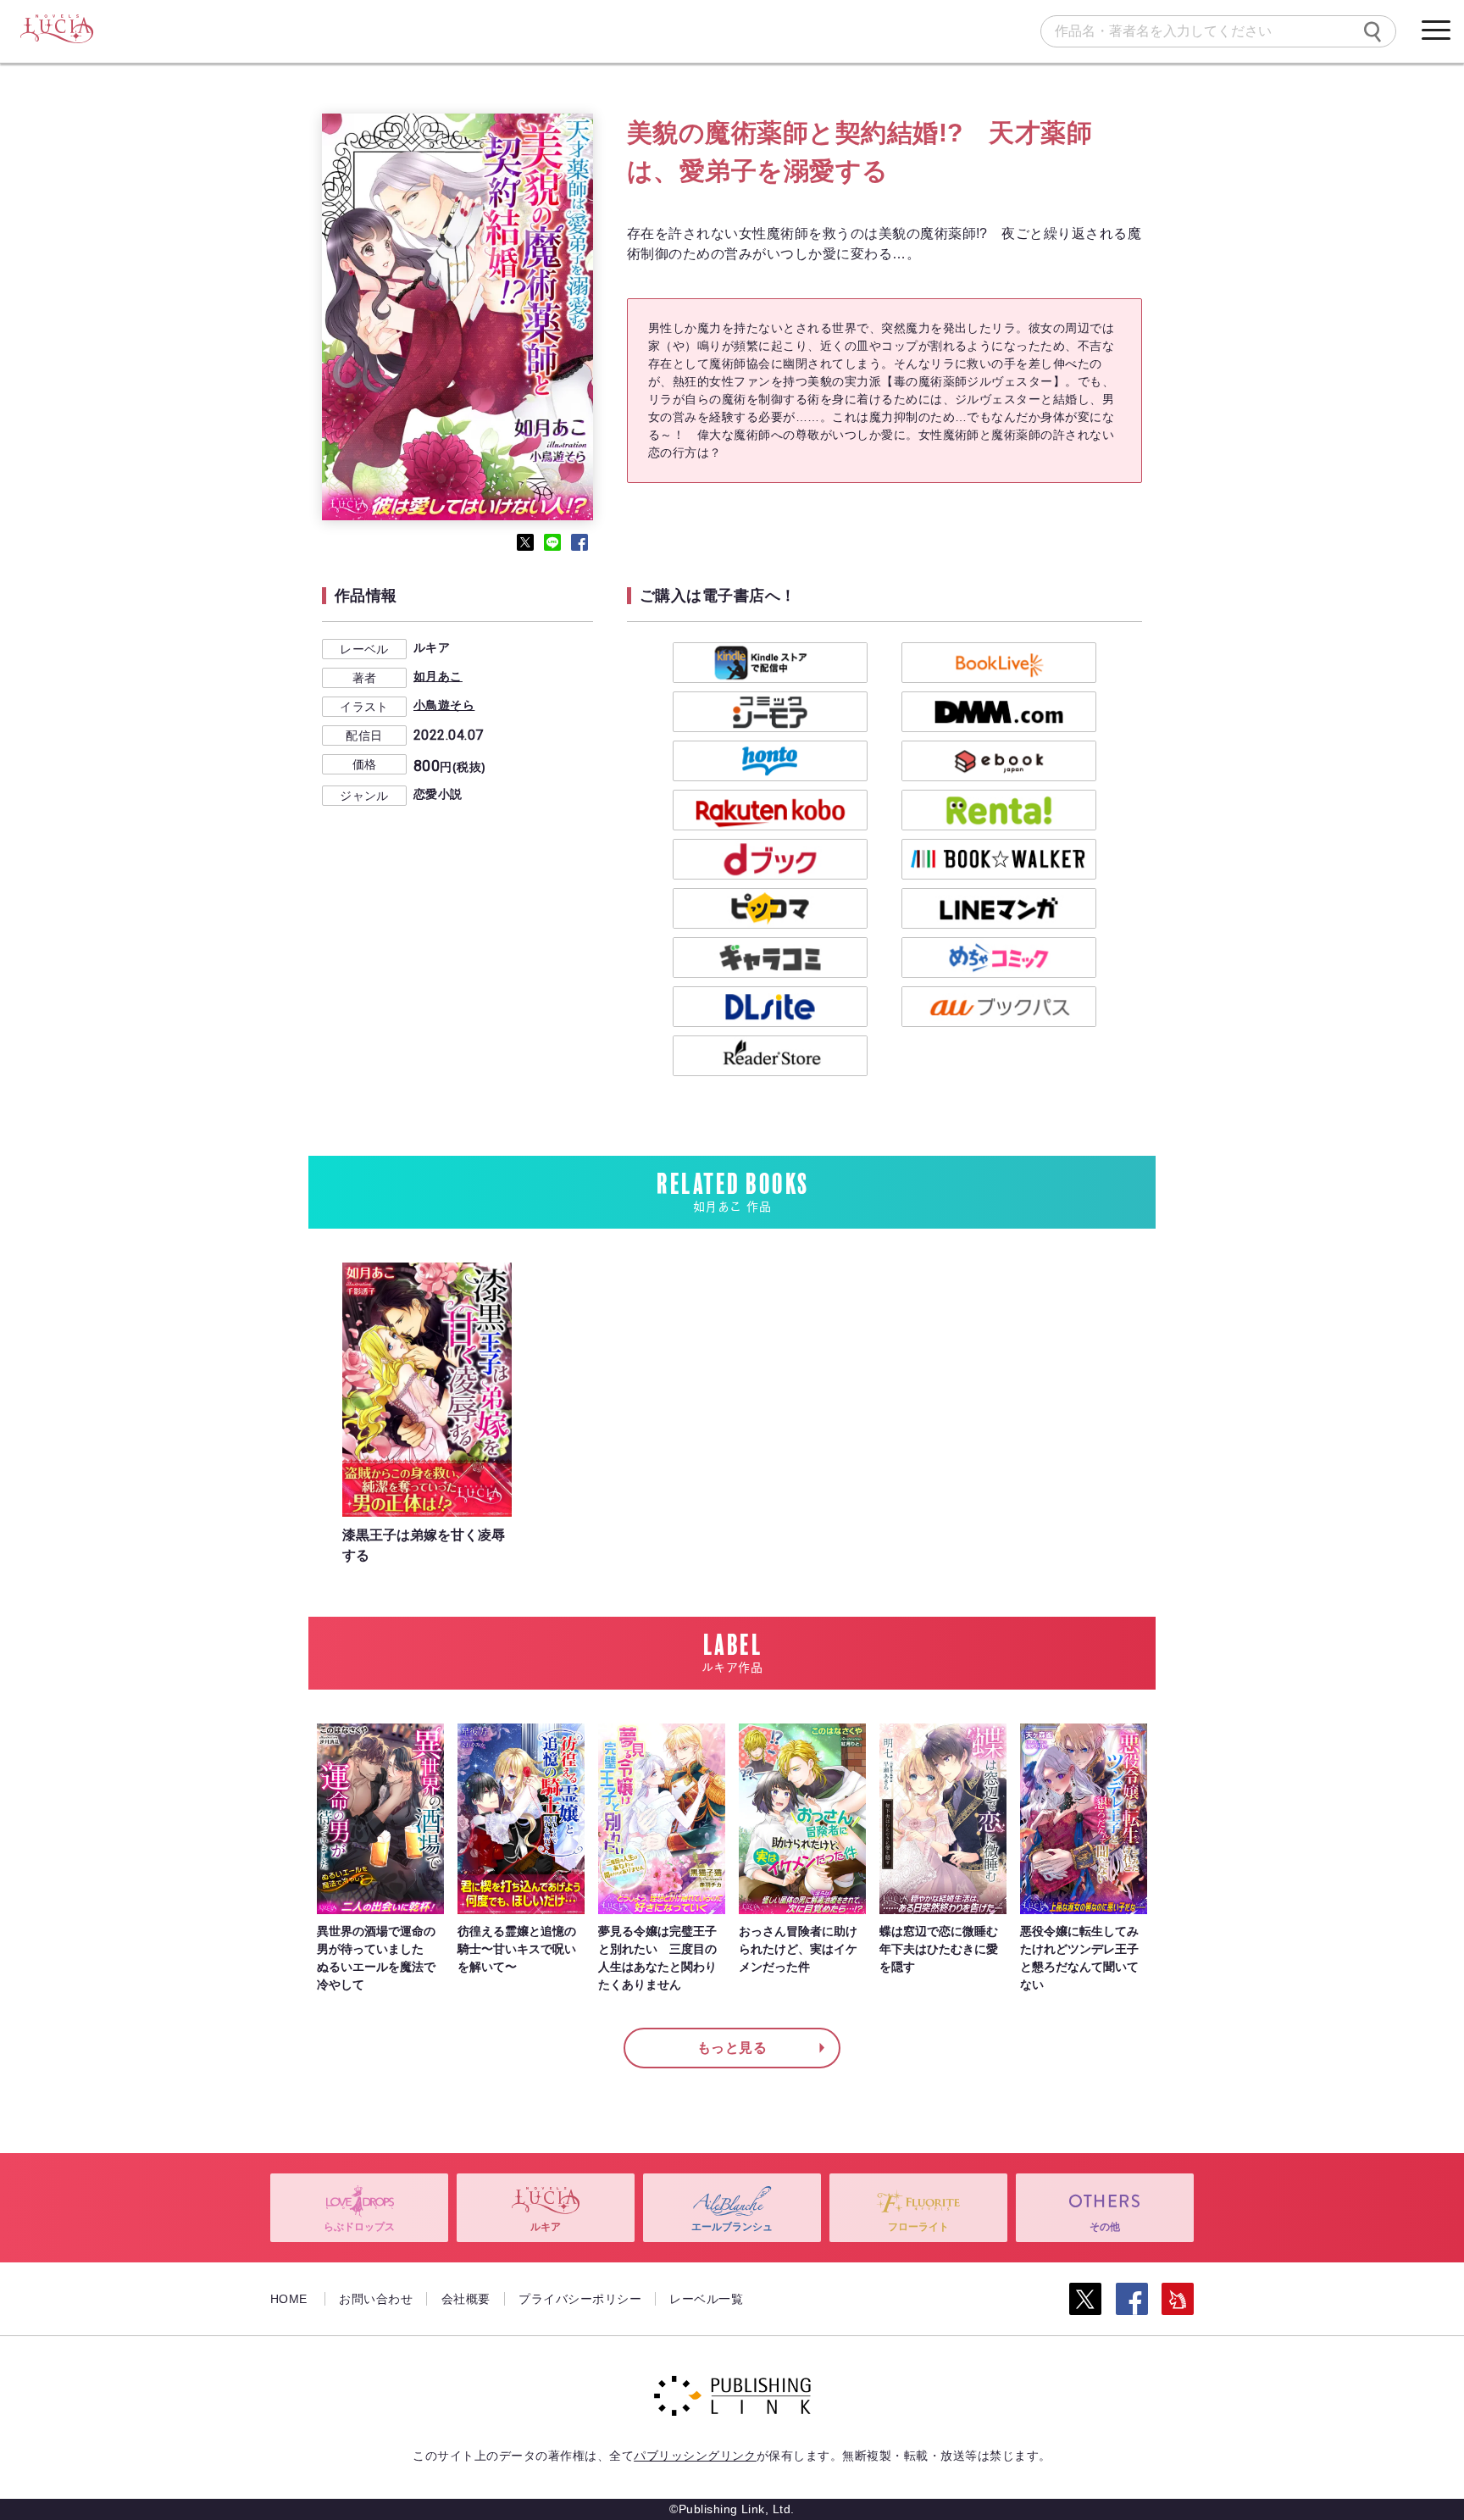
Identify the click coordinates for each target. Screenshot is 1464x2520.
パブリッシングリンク (695, 2456)
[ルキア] (56, 30)
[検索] (1372, 31)
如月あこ (438, 676)
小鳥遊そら (444, 705)
